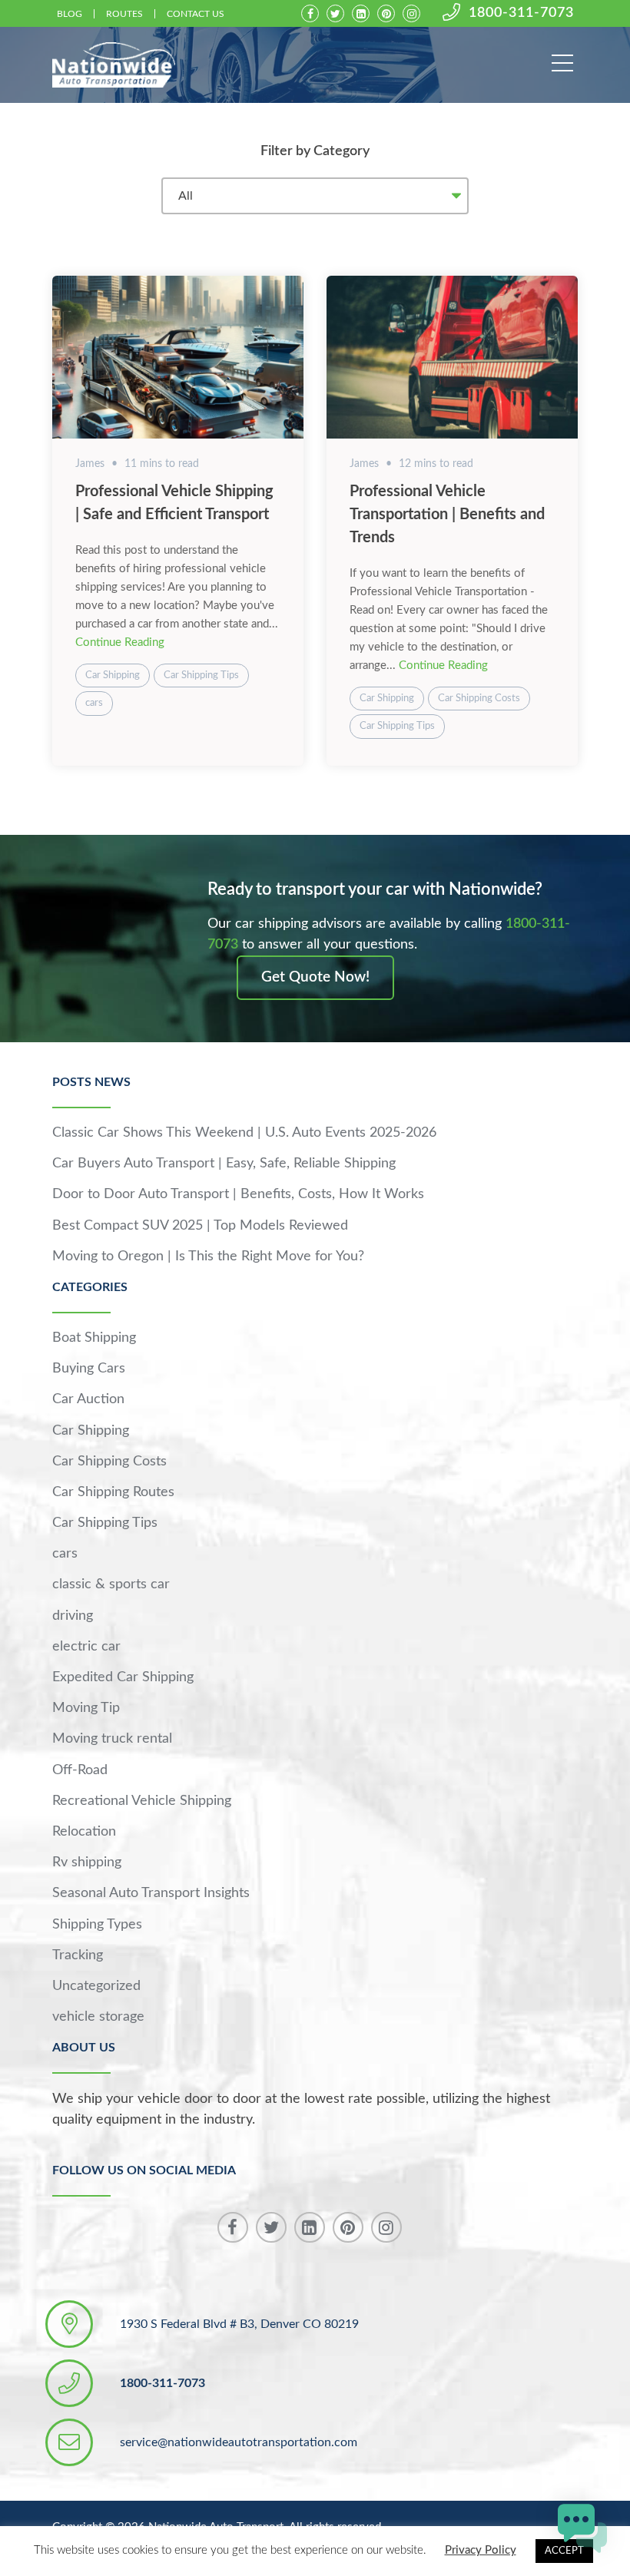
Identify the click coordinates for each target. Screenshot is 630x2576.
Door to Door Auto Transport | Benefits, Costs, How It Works (238, 1194)
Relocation (84, 1832)
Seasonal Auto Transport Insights (151, 1893)
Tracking (78, 1955)
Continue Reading (120, 642)
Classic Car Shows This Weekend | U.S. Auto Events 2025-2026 (244, 1133)
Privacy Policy (481, 2550)
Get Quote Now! (315, 977)
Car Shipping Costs (479, 699)
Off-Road (80, 1770)
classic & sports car (111, 1584)
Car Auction (88, 1399)
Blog (70, 14)
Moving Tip (86, 1708)
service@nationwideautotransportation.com (239, 2442)
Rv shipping (87, 1862)
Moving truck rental (112, 1739)
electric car (86, 1647)
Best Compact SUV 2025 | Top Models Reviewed (200, 1226)
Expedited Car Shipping (123, 1677)
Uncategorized (96, 1986)
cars (94, 703)
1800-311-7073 (521, 13)
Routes (124, 14)
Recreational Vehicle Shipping (142, 1801)
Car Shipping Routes (113, 1492)
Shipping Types (97, 1925)
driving (73, 1616)
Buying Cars (89, 1369)
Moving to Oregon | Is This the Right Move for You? (208, 1257)
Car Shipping (113, 675)
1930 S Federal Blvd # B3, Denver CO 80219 (239, 2324)
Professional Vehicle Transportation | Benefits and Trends (447, 515)
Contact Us (196, 14)
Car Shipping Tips (201, 675)
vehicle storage (98, 2017)
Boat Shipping (94, 1338)
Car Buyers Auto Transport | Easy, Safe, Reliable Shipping (224, 1164)
